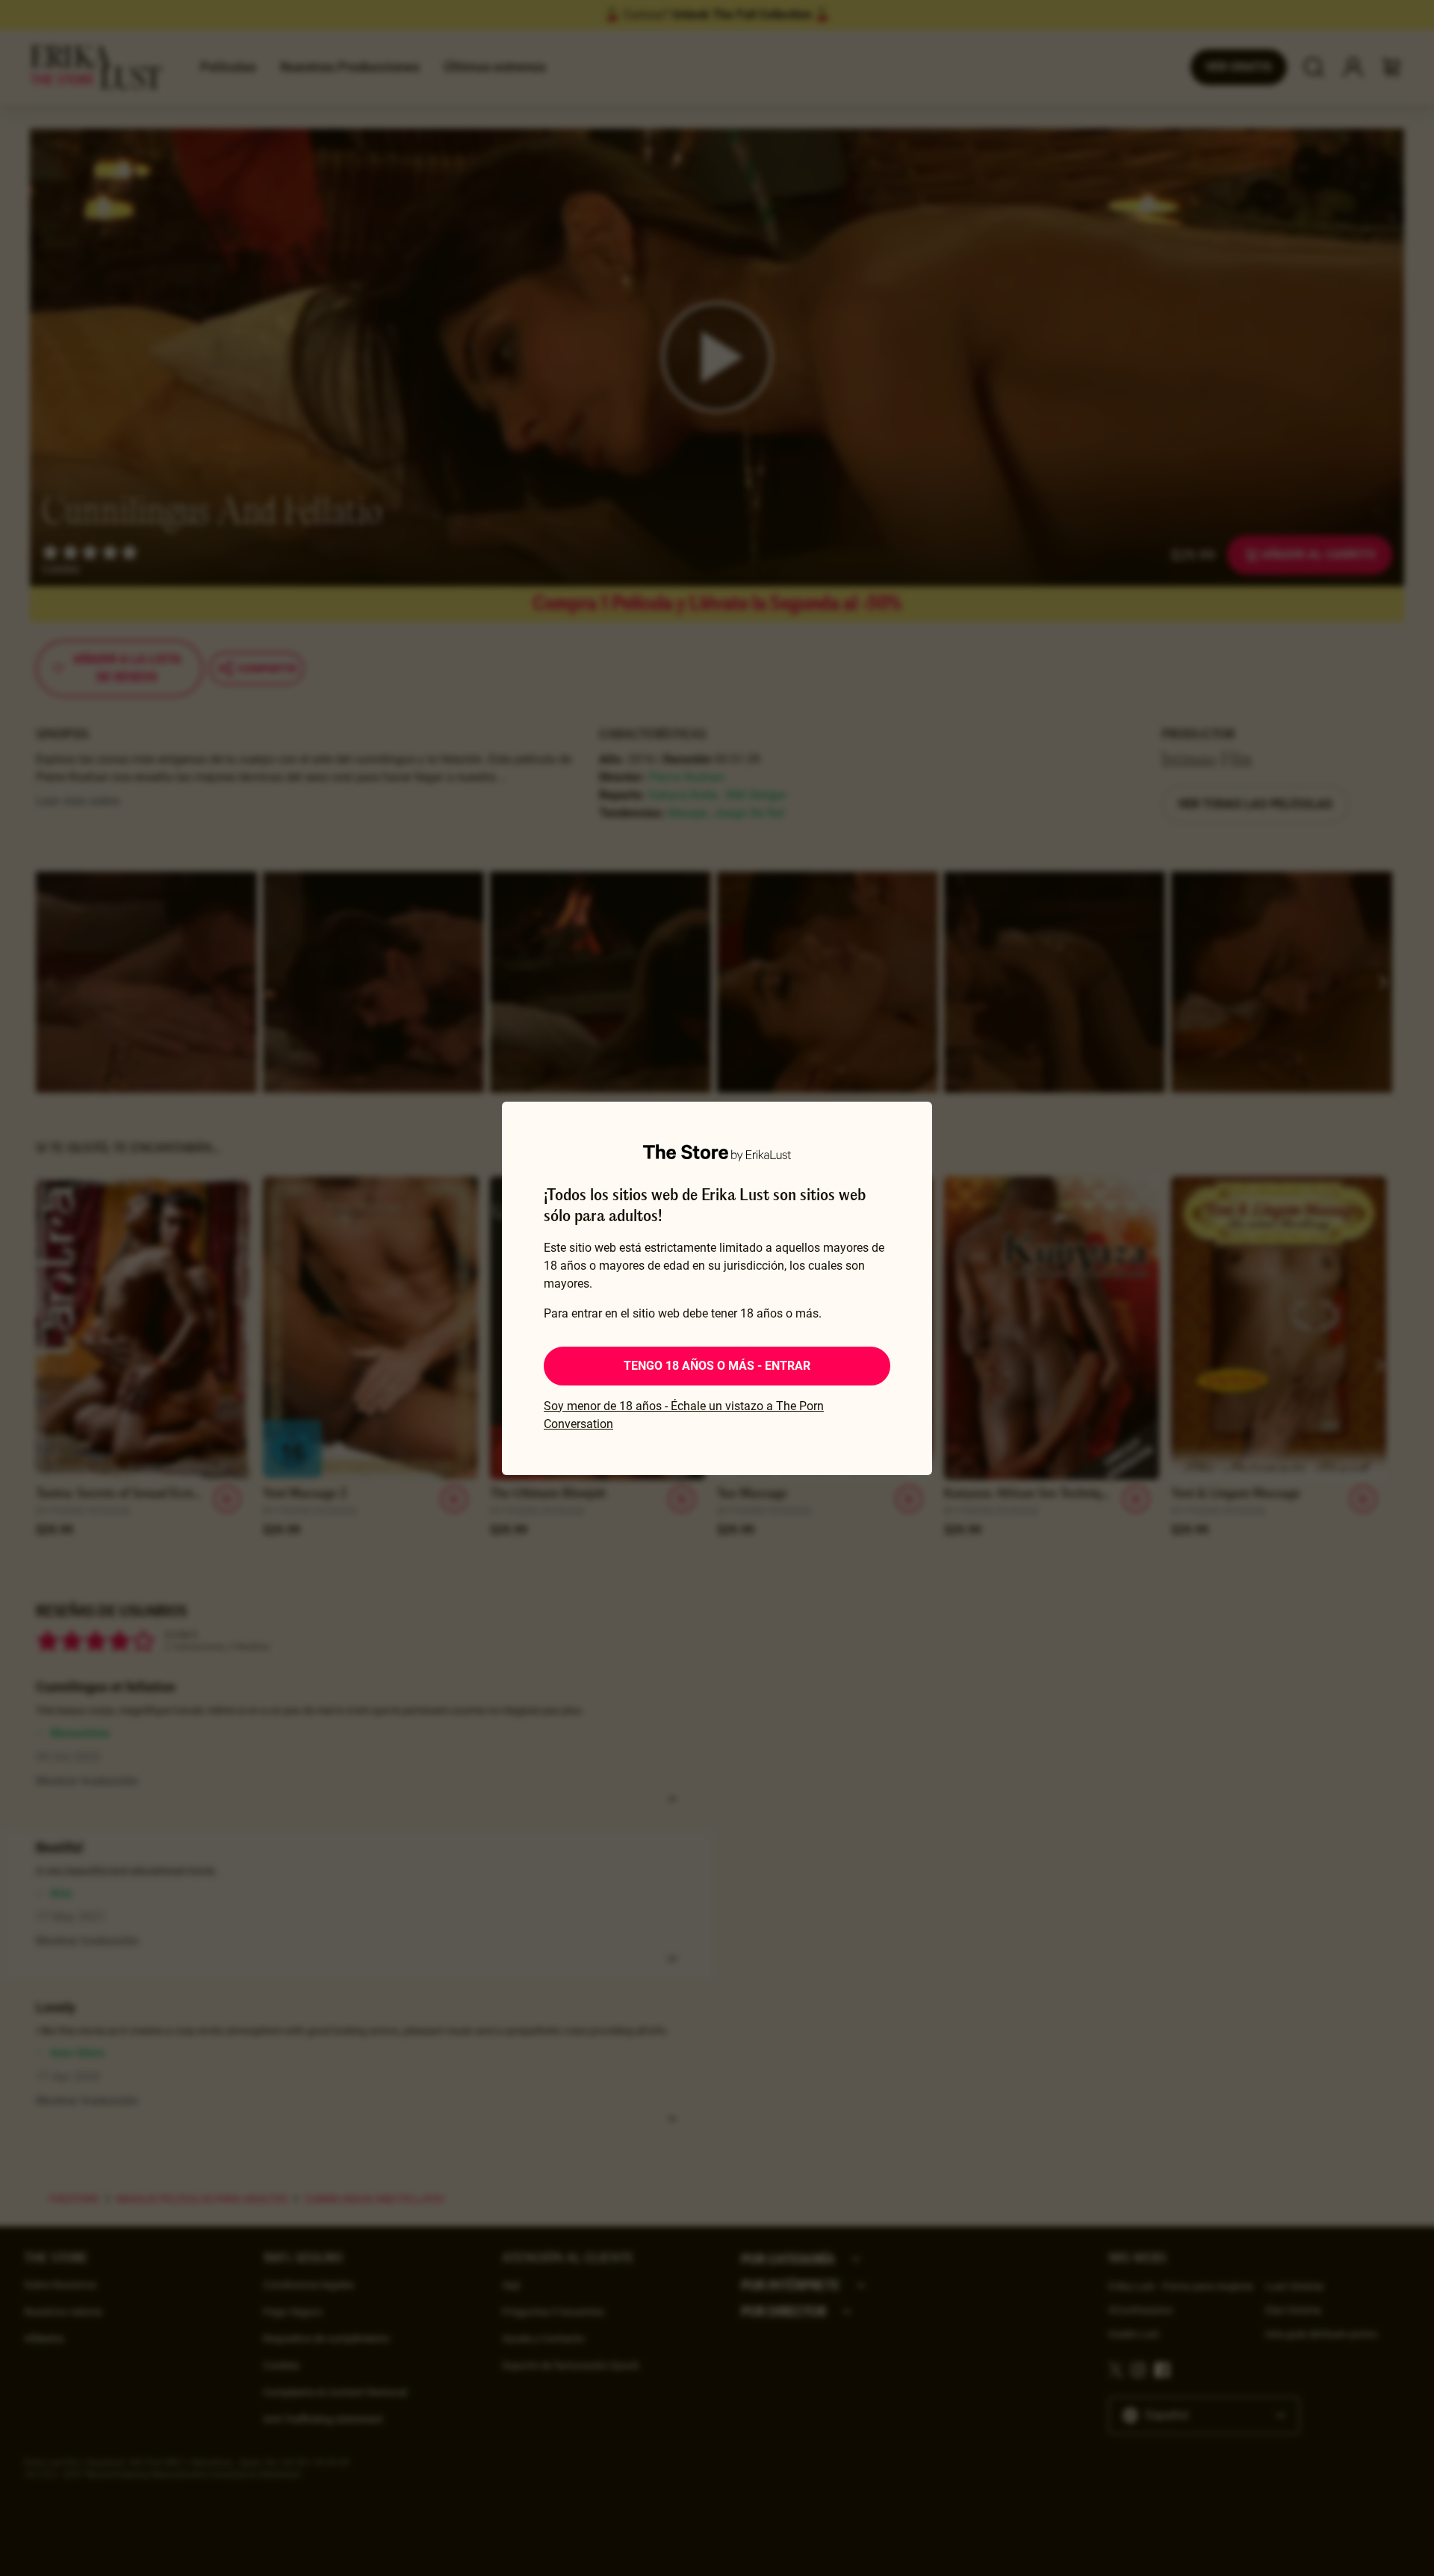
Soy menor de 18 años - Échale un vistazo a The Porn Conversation (684, 1415)
